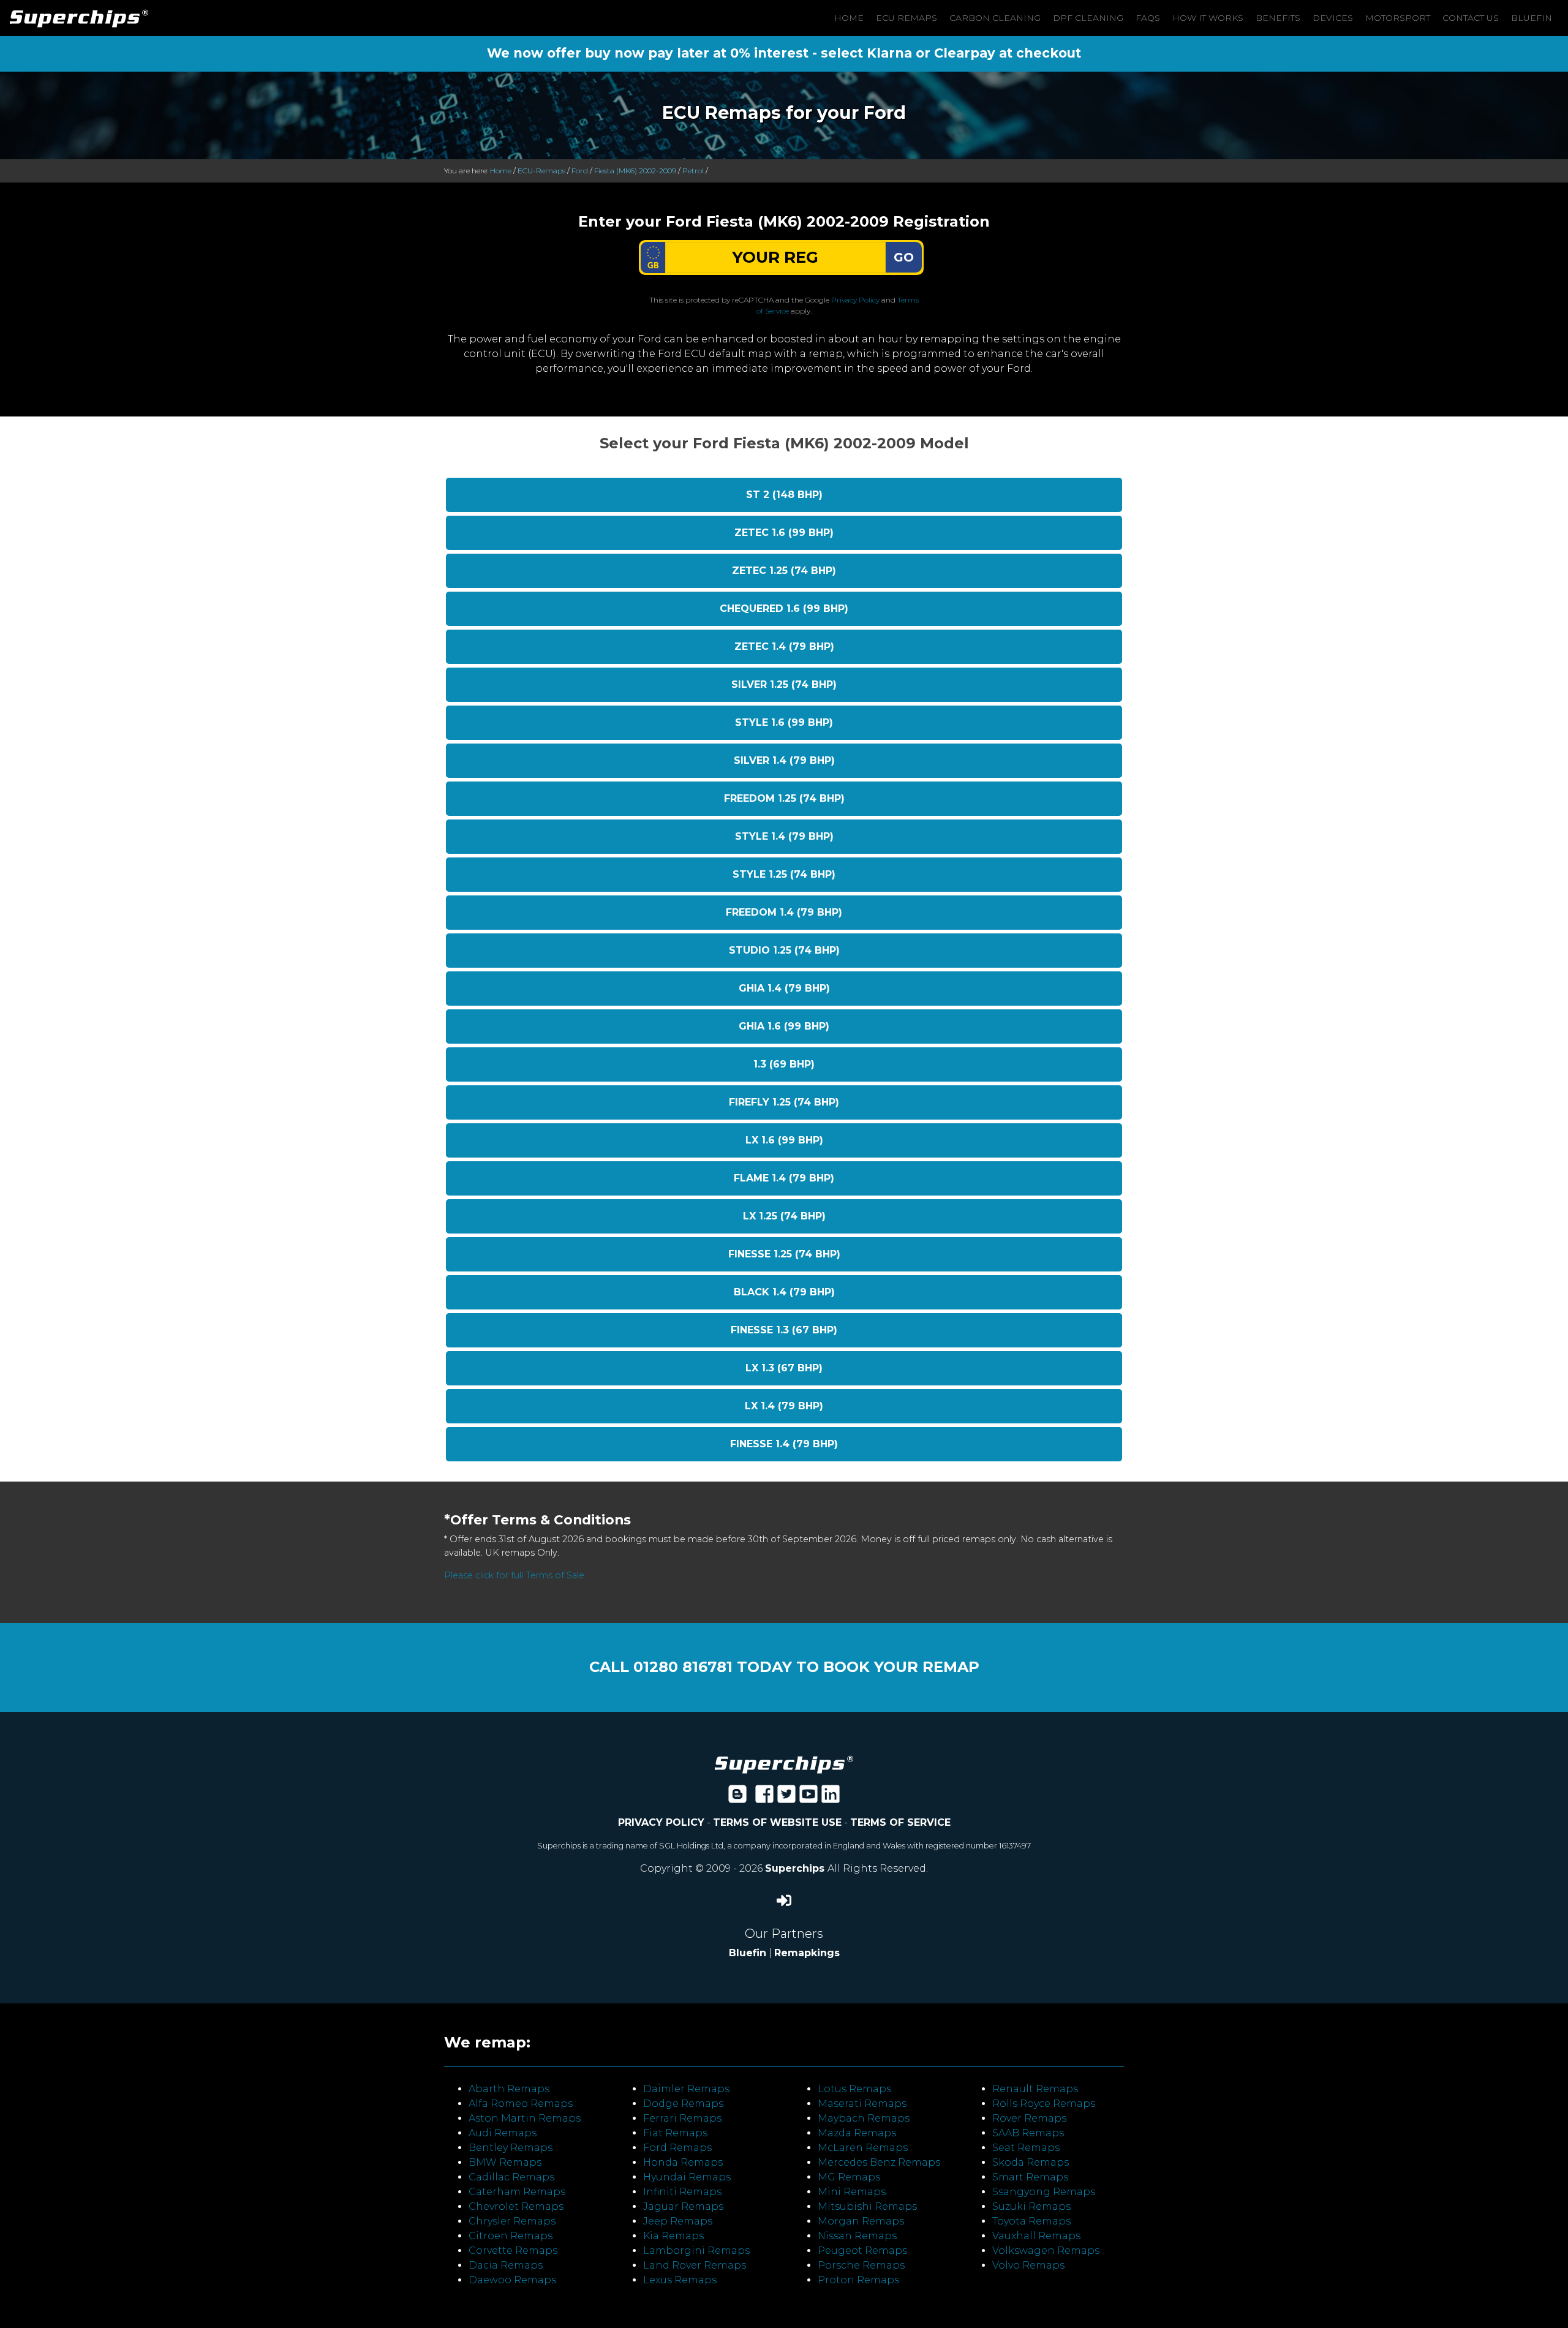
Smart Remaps (1030, 2177)
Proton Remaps (858, 2280)
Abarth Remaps (509, 2089)
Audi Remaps (503, 2133)
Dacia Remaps (506, 2265)
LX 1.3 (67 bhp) (784, 1368)
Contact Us (1471, 18)
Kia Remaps (673, 2236)
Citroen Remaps (511, 2236)
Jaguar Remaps (683, 2206)
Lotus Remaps (854, 2089)
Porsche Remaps (861, 2265)
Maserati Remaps (862, 2104)
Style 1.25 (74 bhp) (784, 874)
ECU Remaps (907, 18)
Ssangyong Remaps (1044, 2192)
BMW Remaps (505, 2162)
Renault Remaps (1035, 2089)
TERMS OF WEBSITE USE (777, 1822)
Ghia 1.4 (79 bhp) (784, 988)
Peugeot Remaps (862, 2251)
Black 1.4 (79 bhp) (784, 1292)
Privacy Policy (855, 300)
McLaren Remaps (863, 2148)
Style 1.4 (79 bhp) (784, 836)
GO (904, 257)
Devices (1333, 18)
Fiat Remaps (675, 2133)
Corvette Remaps (513, 2251)
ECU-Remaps (541, 171)
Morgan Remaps (861, 2221)
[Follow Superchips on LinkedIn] (831, 1798)
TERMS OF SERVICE (900, 1822)
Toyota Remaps (1031, 2221)
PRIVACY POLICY (661, 1822)
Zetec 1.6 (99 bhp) (784, 533)
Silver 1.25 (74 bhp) (784, 684)
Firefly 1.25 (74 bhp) (784, 1102)
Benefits (1278, 18)
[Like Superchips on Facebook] (764, 1798)
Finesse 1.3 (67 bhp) (784, 1330)
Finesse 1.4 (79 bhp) (784, 1444)
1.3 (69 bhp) (784, 1064)
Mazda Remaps (857, 2133)
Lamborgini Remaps (696, 2251)
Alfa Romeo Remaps (521, 2104)
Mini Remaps (852, 2192)
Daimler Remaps (686, 2089)
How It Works (1208, 18)
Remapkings (807, 1953)
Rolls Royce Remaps (1044, 2104)
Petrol (693, 171)
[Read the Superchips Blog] (737, 1798)
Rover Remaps (1029, 2118)
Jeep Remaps (678, 2221)
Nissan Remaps (857, 2236)
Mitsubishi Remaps (867, 2206)
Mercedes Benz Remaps (879, 2162)
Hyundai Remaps (687, 2177)
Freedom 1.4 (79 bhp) (784, 912)
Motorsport (1398, 18)
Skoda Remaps (1031, 2162)
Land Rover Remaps (695, 2265)
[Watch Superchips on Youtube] (809, 1798)
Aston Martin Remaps (525, 2118)
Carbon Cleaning (995, 18)
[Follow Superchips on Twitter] (786, 1798)
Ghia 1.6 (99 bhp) (784, 1026)
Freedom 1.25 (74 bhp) (784, 798)
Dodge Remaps (683, 2104)
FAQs (1148, 18)
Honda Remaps (683, 2162)
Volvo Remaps (1028, 2265)
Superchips (796, 1868)
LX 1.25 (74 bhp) (784, 1216)
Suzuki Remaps (1031, 2206)
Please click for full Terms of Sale (514, 1575)
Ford (580, 171)
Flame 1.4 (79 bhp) (784, 1178)
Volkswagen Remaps (1046, 2251)
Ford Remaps (677, 2148)
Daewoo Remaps (512, 2280)
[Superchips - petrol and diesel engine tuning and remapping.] (784, 1764)
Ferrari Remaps (682, 2118)
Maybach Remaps (864, 2118)
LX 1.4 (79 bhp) (784, 1406)
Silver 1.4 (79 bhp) (784, 760)
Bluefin (1532, 18)
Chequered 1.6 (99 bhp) (784, 608)
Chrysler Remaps (512, 2221)
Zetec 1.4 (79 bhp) (784, 646)
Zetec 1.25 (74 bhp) (784, 571)
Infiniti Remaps (682, 2192)
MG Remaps (849, 2177)
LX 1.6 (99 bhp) (784, 1140)
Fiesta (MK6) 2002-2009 (635, 171)
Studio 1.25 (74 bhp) (784, 950)
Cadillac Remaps (511, 2177)
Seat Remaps (1026, 2148)
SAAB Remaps (1028, 2133)
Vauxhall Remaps (1036, 2236)
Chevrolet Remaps (516, 2206)
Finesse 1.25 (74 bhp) (784, 1254)
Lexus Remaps (680, 2280)
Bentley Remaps (511, 2148)
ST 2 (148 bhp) (784, 495)
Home (849, 18)
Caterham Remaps (517, 2192)
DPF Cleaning (1088, 18)
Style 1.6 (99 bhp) (784, 722)
